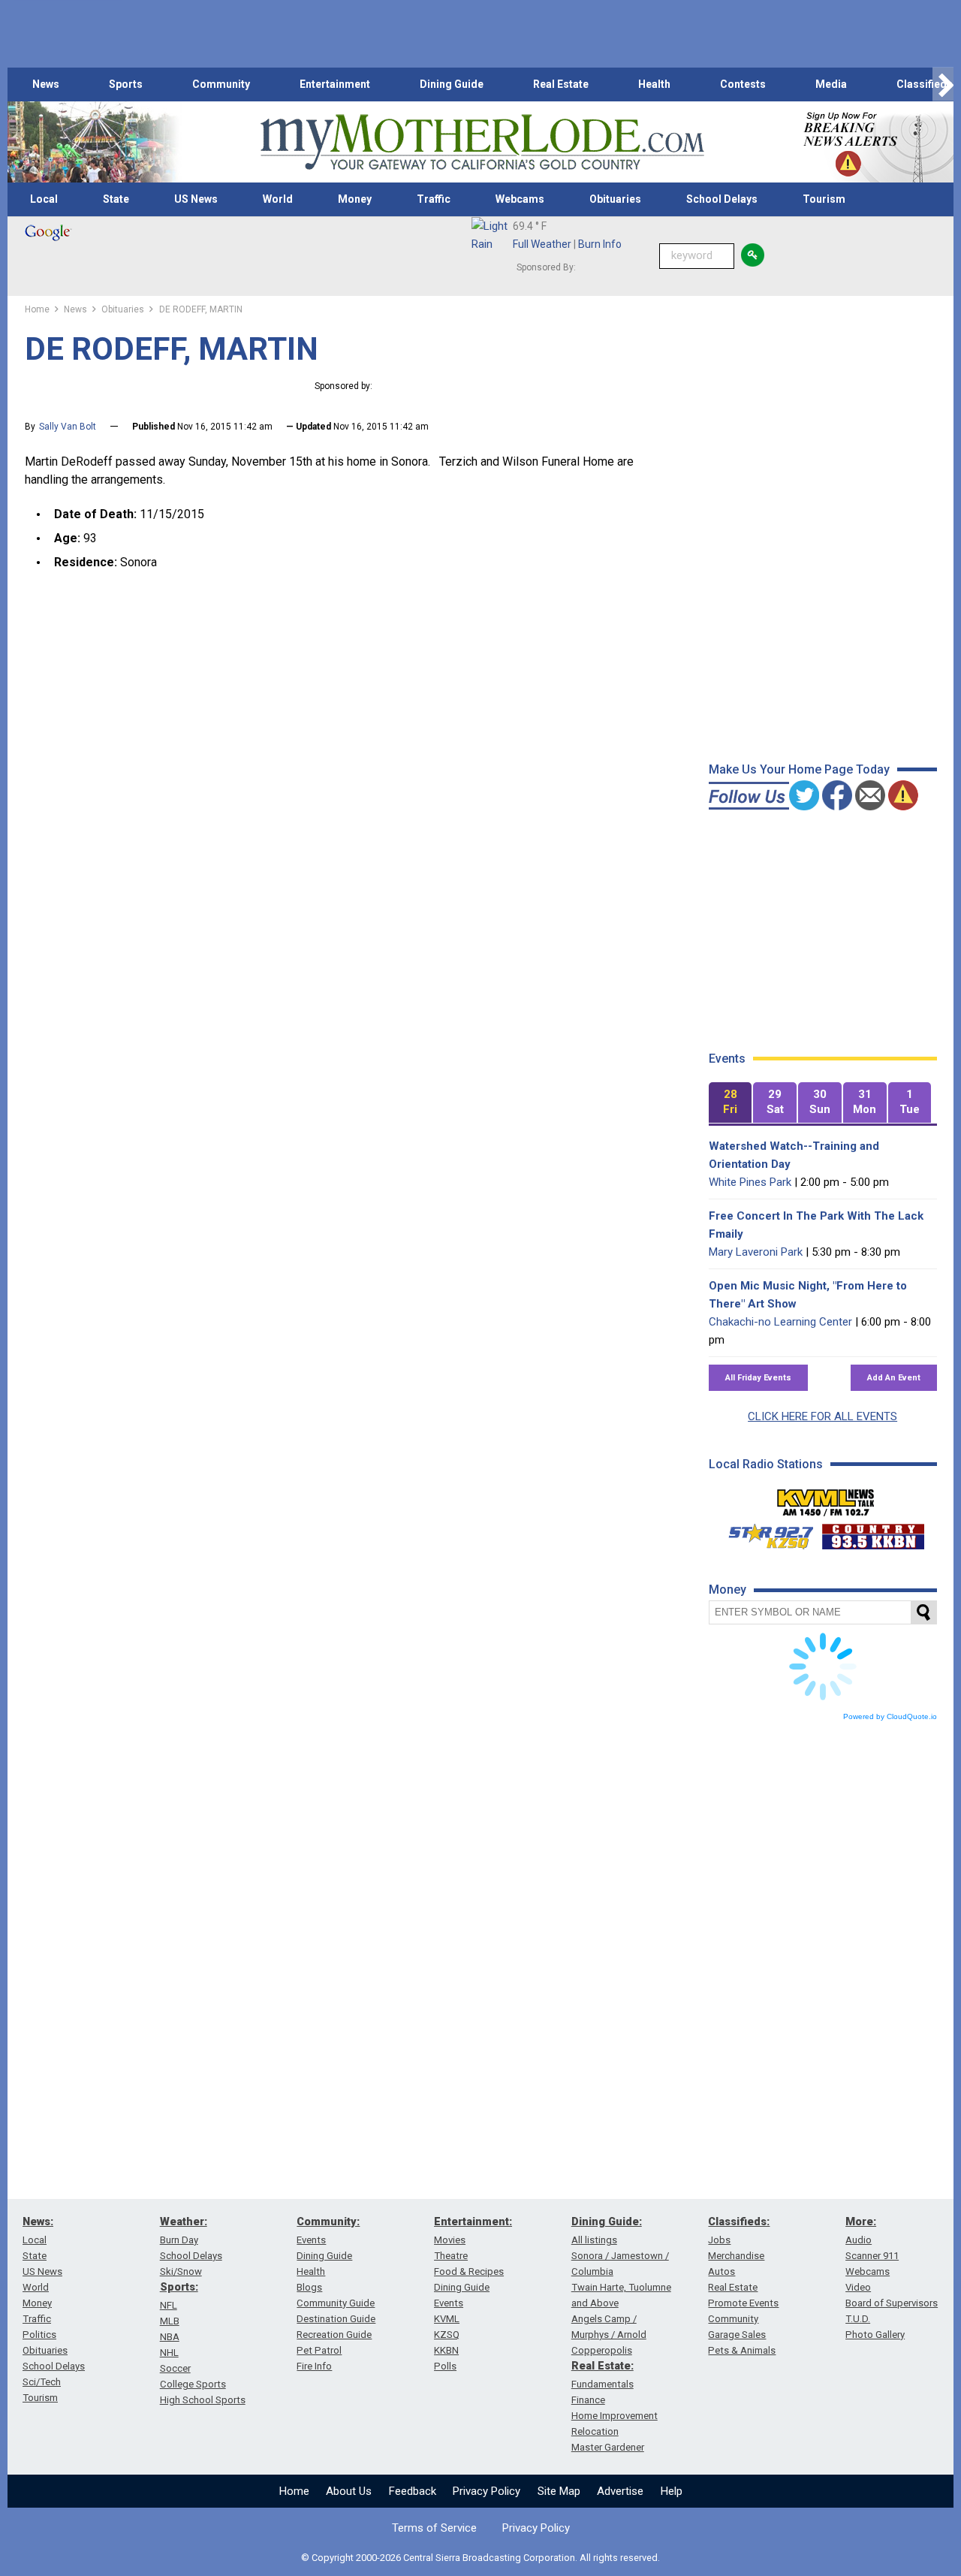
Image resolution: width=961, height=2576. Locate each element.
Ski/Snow (181, 2271)
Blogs (309, 2287)
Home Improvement (615, 2416)
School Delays (722, 199)
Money (355, 199)
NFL (169, 2305)
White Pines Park (750, 1182)
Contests (743, 84)
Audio (859, 2240)
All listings (594, 2240)
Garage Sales (737, 2335)
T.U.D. (858, 2319)
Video (858, 2287)
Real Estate (561, 84)
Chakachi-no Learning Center (780, 1322)
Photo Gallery (875, 2335)
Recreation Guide (334, 2335)
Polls (445, 2366)
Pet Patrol (319, 2350)
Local (44, 199)
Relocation (595, 2431)
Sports (126, 84)
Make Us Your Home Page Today (799, 769)
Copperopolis (602, 2350)
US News (196, 199)
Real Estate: (603, 2366)
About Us (349, 2491)
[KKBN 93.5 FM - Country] (873, 1533)
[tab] (731, 1103)
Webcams (520, 199)
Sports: (179, 2287)
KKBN (446, 2350)
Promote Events (743, 2303)
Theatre (451, 2256)
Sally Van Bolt (68, 427)
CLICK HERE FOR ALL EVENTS (822, 1416)
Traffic (434, 199)
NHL (169, 2353)
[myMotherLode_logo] (482, 142)
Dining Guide (452, 84)
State (116, 199)
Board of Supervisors (892, 2303)
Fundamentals (603, 2384)
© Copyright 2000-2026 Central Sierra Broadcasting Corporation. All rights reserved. (480, 2558)
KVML (447, 2319)
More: (861, 2222)
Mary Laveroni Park (756, 1252)
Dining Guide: (607, 2222)
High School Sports (203, 2400)
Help (672, 2491)
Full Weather (542, 244)
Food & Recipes (469, 2271)
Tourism (824, 199)
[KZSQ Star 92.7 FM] (764, 1533)
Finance (588, 2400)
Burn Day (179, 2240)
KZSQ (447, 2335)
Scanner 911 (872, 2256)
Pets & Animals (742, 2350)
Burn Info (600, 244)
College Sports (193, 2384)
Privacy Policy (487, 2491)
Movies (450, 2240)
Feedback (413, 2491)
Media (831, 84)
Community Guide (336, 2303)
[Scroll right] (943, 84)
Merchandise (736, 2256)
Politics (39, 2335)
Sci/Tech (42, 2382)
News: (38, 2222)
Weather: (184, 2222)
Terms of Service (434, 2528)
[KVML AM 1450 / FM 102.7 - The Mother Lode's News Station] (826, 1498)
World (278, 199)
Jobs (719, 2240)
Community (221, 84)
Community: (328, 2222)
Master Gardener (608, 2447)
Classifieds (925, 84)
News (46, 84)
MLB (170, 2321)
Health (654, 84)
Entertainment (335, 84)
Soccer (175, 2368)
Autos (722, 2271)
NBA (170, 2337)
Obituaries (615, 199)
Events (311, 2240)
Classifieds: (739, 2222)
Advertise (620, 2491)
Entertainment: (473, 2222)
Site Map (559, 2491)
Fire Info (314, 2366)
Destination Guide (336, 2319)
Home (294, 2491)
